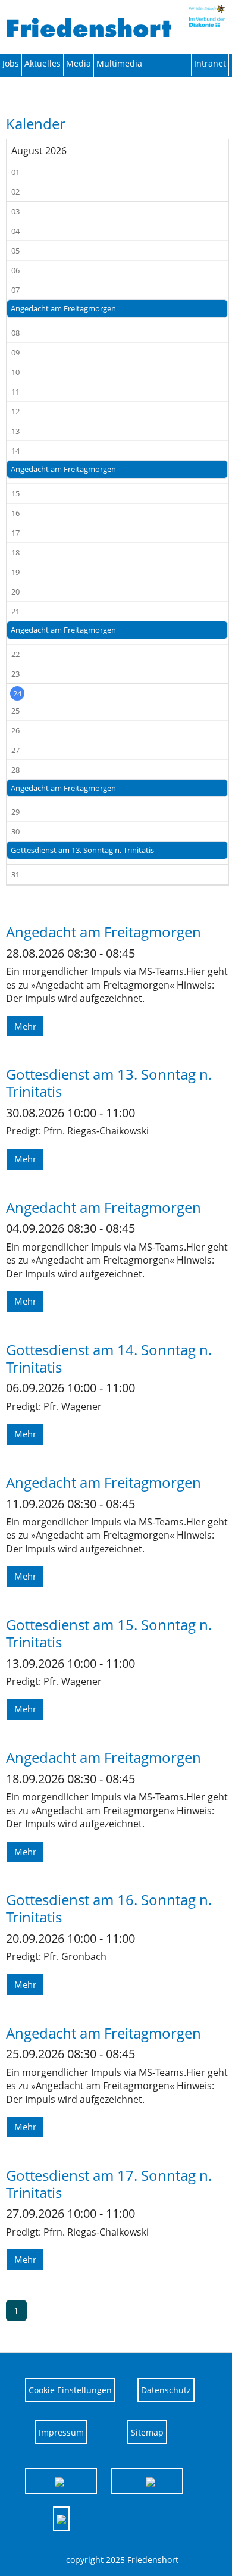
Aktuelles (43, 63)
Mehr (25, 1026)
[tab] (61, 2481)
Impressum (61, 2432)
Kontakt (79, 65)
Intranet (210, 63)
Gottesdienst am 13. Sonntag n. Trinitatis (82, 850)
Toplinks (157, 64)
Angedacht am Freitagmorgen (63, 308)
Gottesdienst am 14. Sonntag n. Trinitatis (109, 1358)
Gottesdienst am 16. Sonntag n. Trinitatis (109, 1908)
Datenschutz (166, 2390)
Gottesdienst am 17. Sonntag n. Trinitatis (109, 2184)
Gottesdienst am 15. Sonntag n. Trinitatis (109, 1633)
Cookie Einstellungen (70, 2390)
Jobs (11, 63)
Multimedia (119, 63)
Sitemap (147, 2432)
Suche (180, 64)
